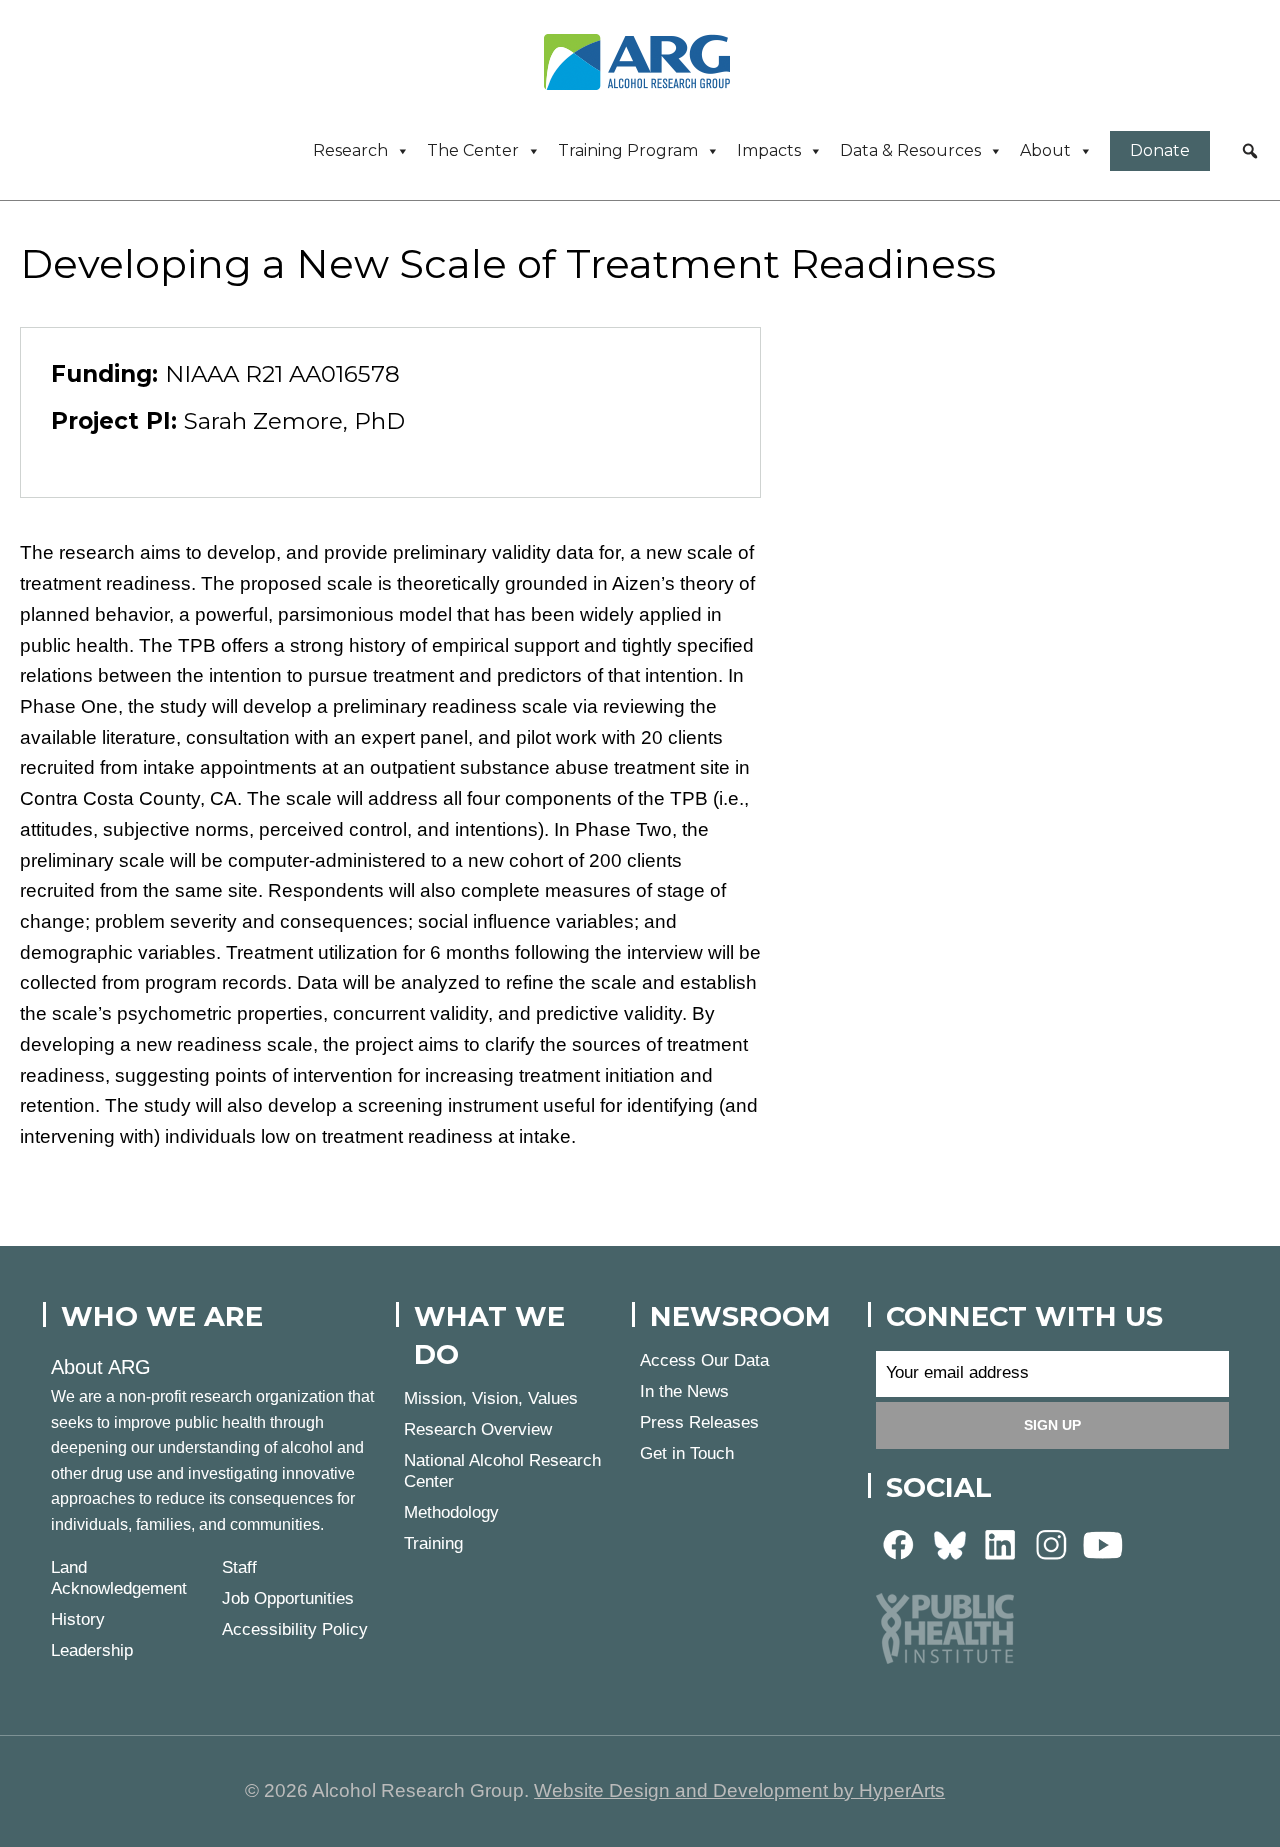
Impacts (769, 150)
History (78, 1619)
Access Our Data (704, 1360)
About (1045, 150)
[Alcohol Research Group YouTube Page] (1103, 1543)
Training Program (628, 150)
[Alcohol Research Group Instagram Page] (1052, 1543)
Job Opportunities (288, 1598)
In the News (684, 1391)
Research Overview (478, 1429)
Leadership (92, 1650)
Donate (1160, 150)
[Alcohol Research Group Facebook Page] (899, 1543)
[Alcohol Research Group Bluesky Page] (950, 1543)
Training (433, 1543)
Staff (239, 1567)
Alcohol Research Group (644, 62)
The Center (473, 150)
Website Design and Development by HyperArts (739, 1790)
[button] (1250, 151)
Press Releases (699, 1422)
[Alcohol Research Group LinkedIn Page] (1001, 1543)
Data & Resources (910, 150)
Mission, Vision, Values (491, 1398)
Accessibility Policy (295, 1629)
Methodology (451, 1512)
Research (350, 150)
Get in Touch (687, 1453)
